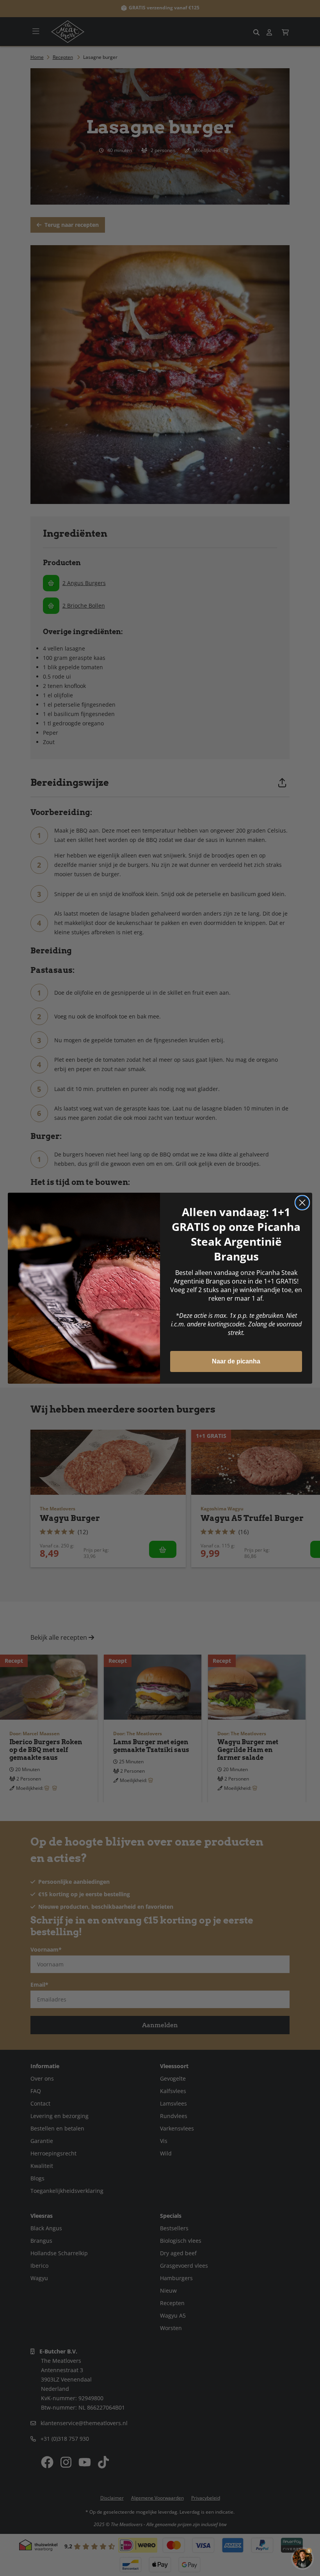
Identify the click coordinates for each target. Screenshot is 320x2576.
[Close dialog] (302, 1203)
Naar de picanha (236, 1361)
